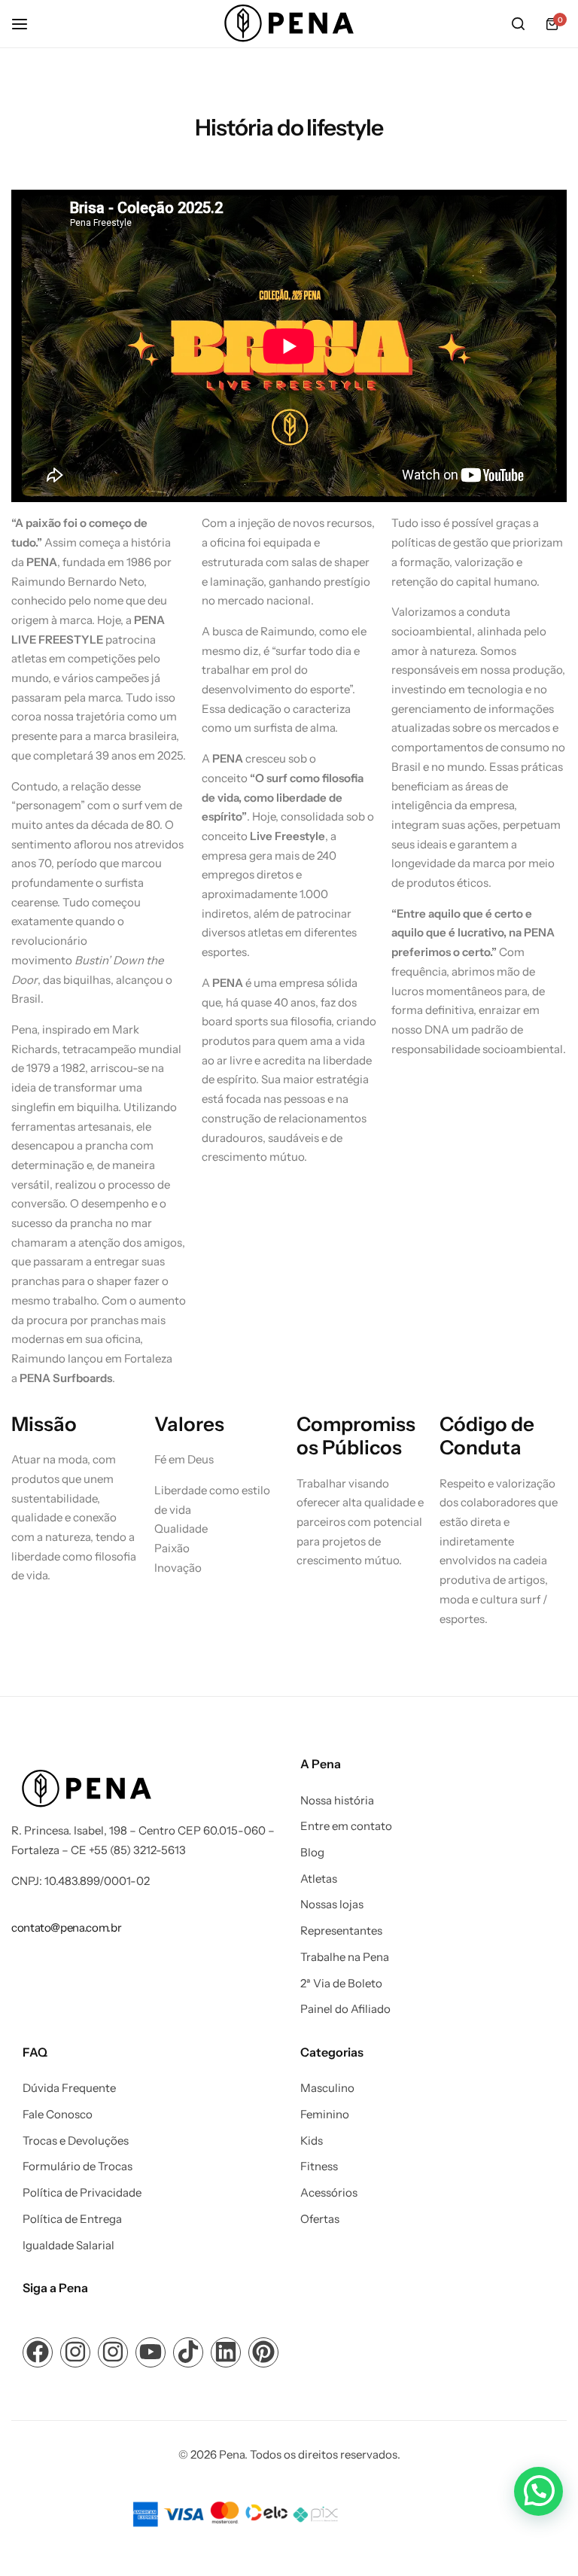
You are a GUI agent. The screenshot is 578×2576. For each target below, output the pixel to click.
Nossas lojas (332, 1905)
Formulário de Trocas (78, 2166)
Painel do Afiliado (345, 2009)
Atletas (319, 1879)
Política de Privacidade (82, 2193)
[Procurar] (518, 24)
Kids (312, 2141)
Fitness (319, 2166)
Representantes (341, 1931)
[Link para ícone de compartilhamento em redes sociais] (38, 2352)
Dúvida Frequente (69, 2088)
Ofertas (320, 2219)
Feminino (325, 2115)
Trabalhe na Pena (345, 1957)
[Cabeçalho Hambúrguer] (27, 24)
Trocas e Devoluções (76, 2141)
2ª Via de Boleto (341, 1984)
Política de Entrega (72, 2219)
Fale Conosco (58, 2115)
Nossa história (337, 1801)
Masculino (327, 2088)
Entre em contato (346, 1826)
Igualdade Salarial (68, 2246)
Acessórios (329, 2193)
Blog (312, 1853)
